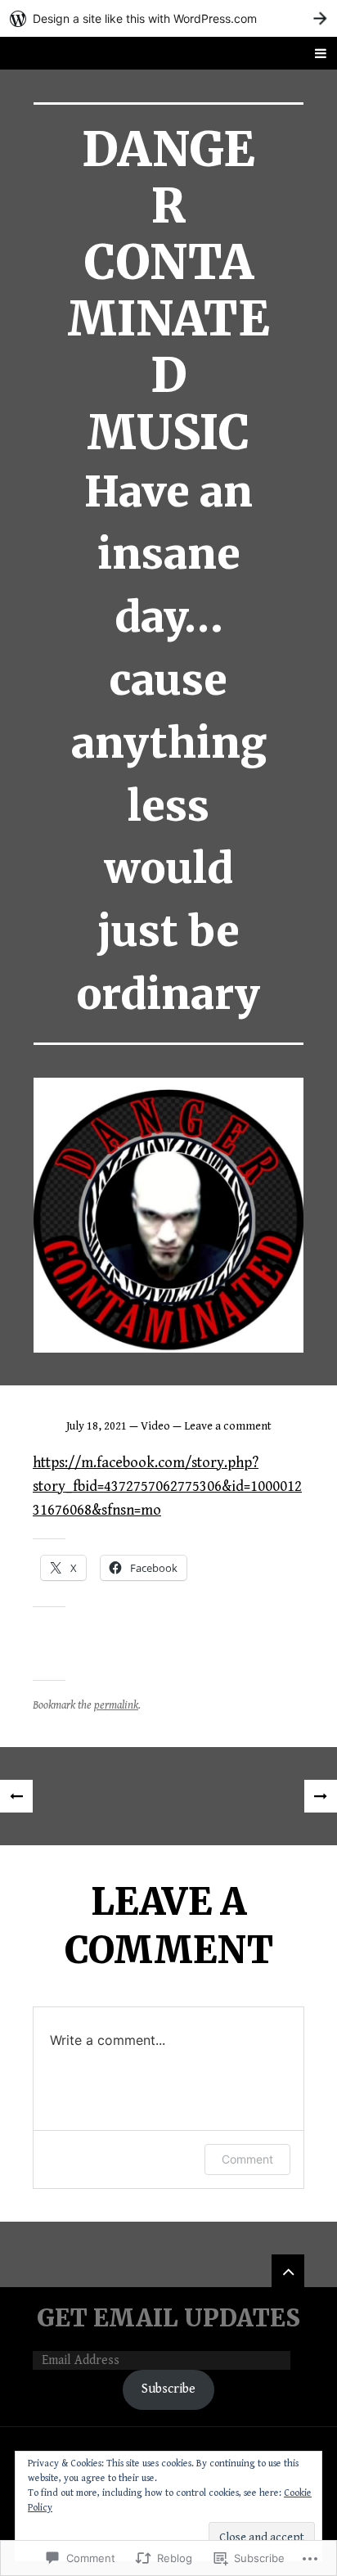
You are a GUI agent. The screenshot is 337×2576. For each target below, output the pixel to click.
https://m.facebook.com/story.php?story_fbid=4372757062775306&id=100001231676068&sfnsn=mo (167, 1486)
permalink (116, 1705)
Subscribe (168, 2389)
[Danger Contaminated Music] (168, 1215)
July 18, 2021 (97, 1426)
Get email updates (168, 2318)
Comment (247, 2159)
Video (155, 1426)
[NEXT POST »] (321, 1796)
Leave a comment (228, 1426)
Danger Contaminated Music (168, 291)
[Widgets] (288, 2271)
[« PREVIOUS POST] (16, 1796)
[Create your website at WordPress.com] (168, 18)
